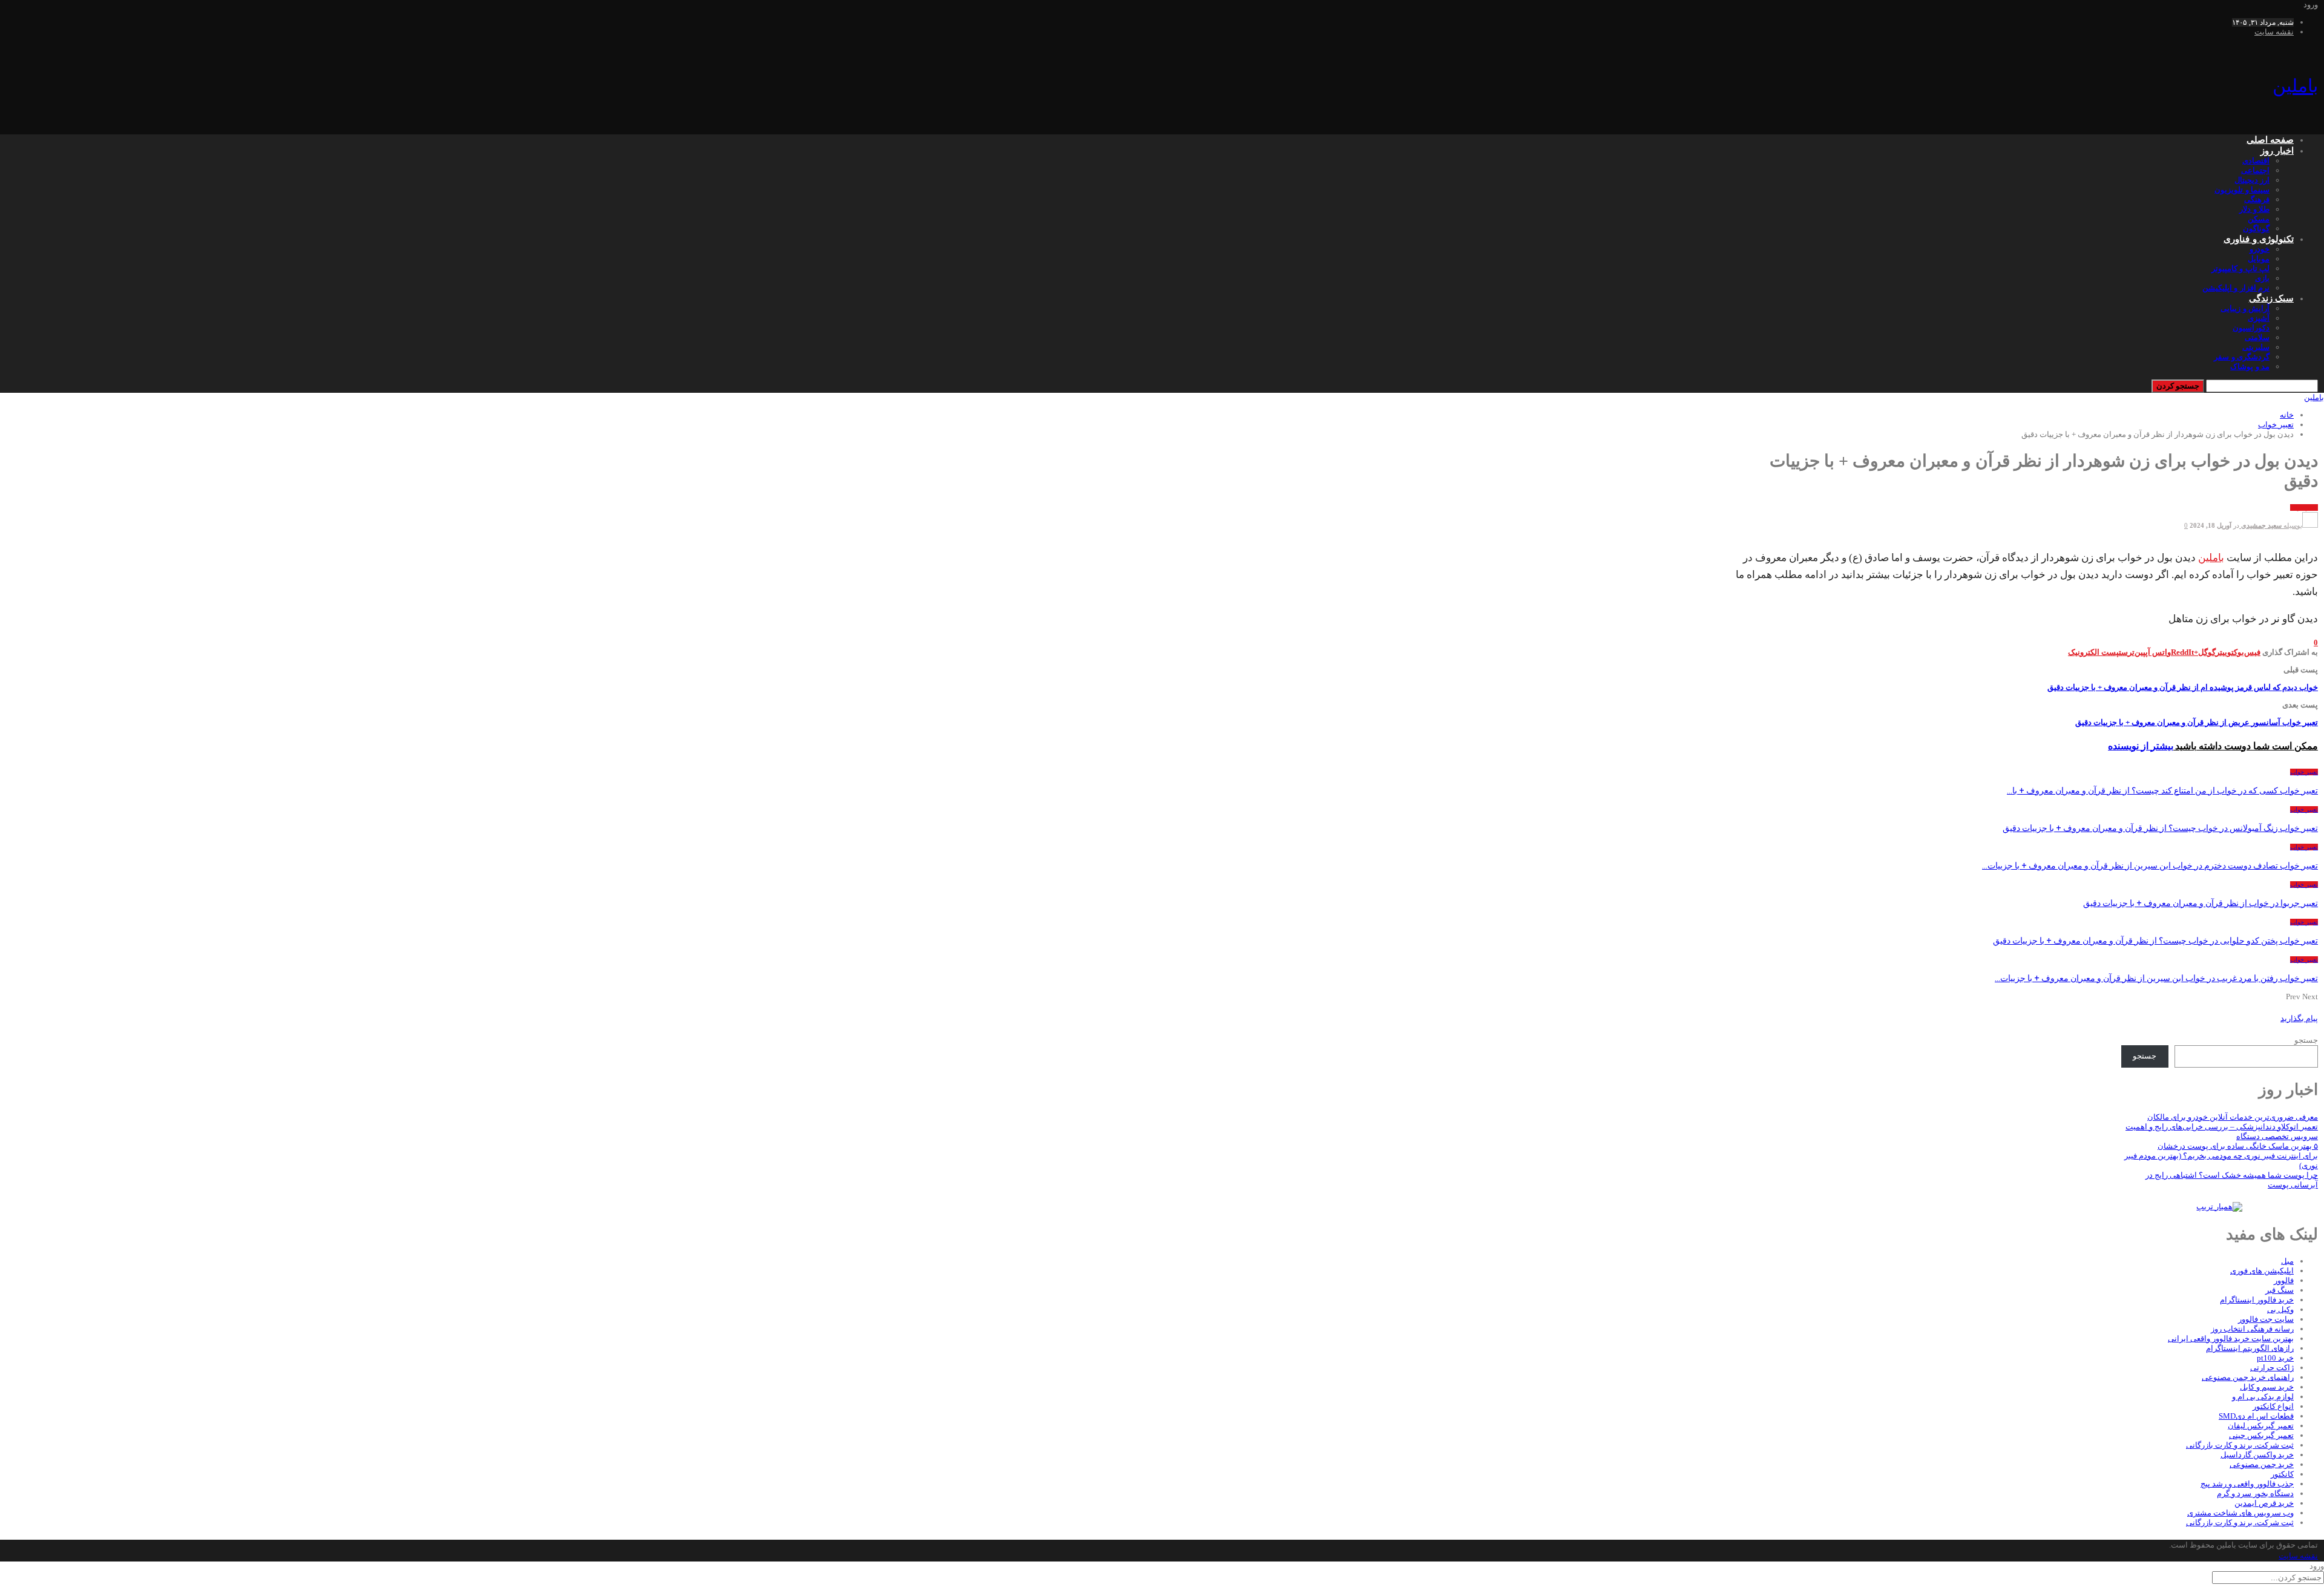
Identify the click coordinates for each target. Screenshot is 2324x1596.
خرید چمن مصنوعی (2262, 1464)
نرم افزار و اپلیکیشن (2236, 288)
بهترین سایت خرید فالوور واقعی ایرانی (2231, 1338)
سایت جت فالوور (2266, 1319)
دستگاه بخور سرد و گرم (2255, 1493)
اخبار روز (2277, 151)
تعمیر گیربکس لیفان (2261, 1426)
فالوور (2284, 1280)
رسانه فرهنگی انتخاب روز (2252, 1329)
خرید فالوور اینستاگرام (2257, 1300)
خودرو (2260, 249)
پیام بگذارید (2299, 1018)
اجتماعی (2255, 170)
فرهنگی (2257, 199)
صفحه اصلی (2270, 140)
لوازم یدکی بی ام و (2263, 1397)
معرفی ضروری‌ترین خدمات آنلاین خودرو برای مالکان (2233, 1117)
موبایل (2259, 259)
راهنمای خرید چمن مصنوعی (2248, 1377)
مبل (2287, 1261)
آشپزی (2259, 318)
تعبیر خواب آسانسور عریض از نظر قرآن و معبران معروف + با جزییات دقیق (2197, 722)
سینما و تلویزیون (2242, 190)
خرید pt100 (2275, 1358)
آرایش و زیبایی (2245, 308)
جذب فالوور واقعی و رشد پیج (2247, 1484)
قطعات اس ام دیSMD (2256, 1416)
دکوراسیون (2251, 328)
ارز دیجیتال (2252, 180)
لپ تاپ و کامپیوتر (2240, 268)
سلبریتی (2256, 347)
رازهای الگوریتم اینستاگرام (2250, 1348)
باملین (2295, 86)
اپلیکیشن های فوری (2262, 1271)
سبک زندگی (2271, 298)
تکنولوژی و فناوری (2259, 239)
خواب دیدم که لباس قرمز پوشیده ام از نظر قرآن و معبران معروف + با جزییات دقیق (2183, 687)
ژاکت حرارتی (2272, 1368)
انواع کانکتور (2273, 1406)
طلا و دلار (2254, 209)
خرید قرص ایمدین (2264, 1503)
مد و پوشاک (2250, 366)
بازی (2262, 278)
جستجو (2306, 1040)
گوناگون (2256, 228)
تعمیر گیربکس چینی (2261, 1435)
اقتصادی (2256, 161)
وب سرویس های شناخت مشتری (2240, 1513)
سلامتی (2257, 337)
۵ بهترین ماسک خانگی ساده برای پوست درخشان (2238, 1146)
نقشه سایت (2274, 32)
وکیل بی (2280, 1309)
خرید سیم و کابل (2267, 1387)
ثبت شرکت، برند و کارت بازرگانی (2240, 1445)
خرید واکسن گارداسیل (2257, 1455)
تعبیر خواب (2304, 507)
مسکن (2259, 219)
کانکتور (2282, 1474)
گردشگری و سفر (2242, 357)
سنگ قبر (2280, 1290)
